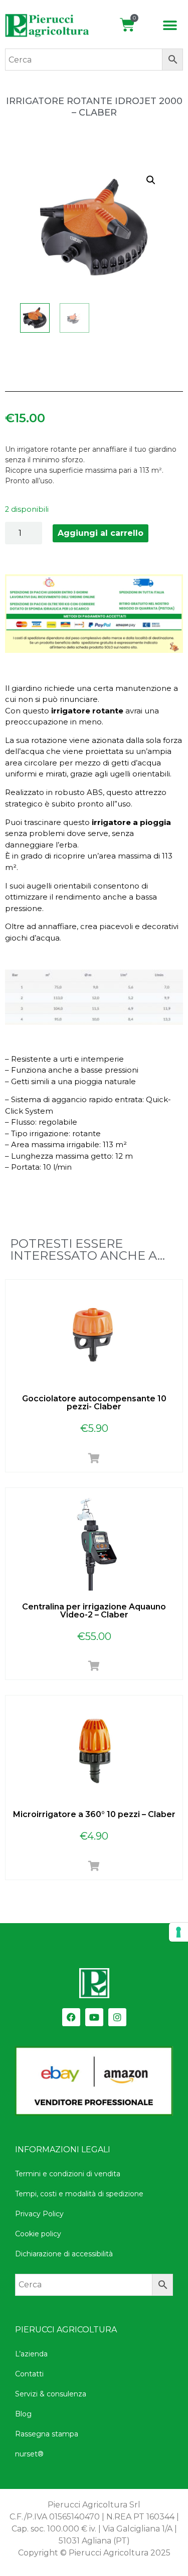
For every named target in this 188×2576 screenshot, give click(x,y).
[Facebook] (71, 2017)
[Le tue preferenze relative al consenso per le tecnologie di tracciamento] (178, 1932)
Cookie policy (38, 2234)
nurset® (29, 2454)
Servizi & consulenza (51, 2394)
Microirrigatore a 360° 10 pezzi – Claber (94, 1814)
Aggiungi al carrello (101, 533)
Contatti (29, 2374)
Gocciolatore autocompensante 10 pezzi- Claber (94, 1403)
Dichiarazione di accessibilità (64, 2254)
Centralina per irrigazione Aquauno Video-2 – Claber (94, 1611)
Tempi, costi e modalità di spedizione (79, 2194)
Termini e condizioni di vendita (68, 2174)
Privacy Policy (39, 2214)
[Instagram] (117, 2017)
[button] (170, 26)
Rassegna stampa (47, 2434)
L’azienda (31, 2354)
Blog (23, 2414)
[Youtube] (94, 2017)
